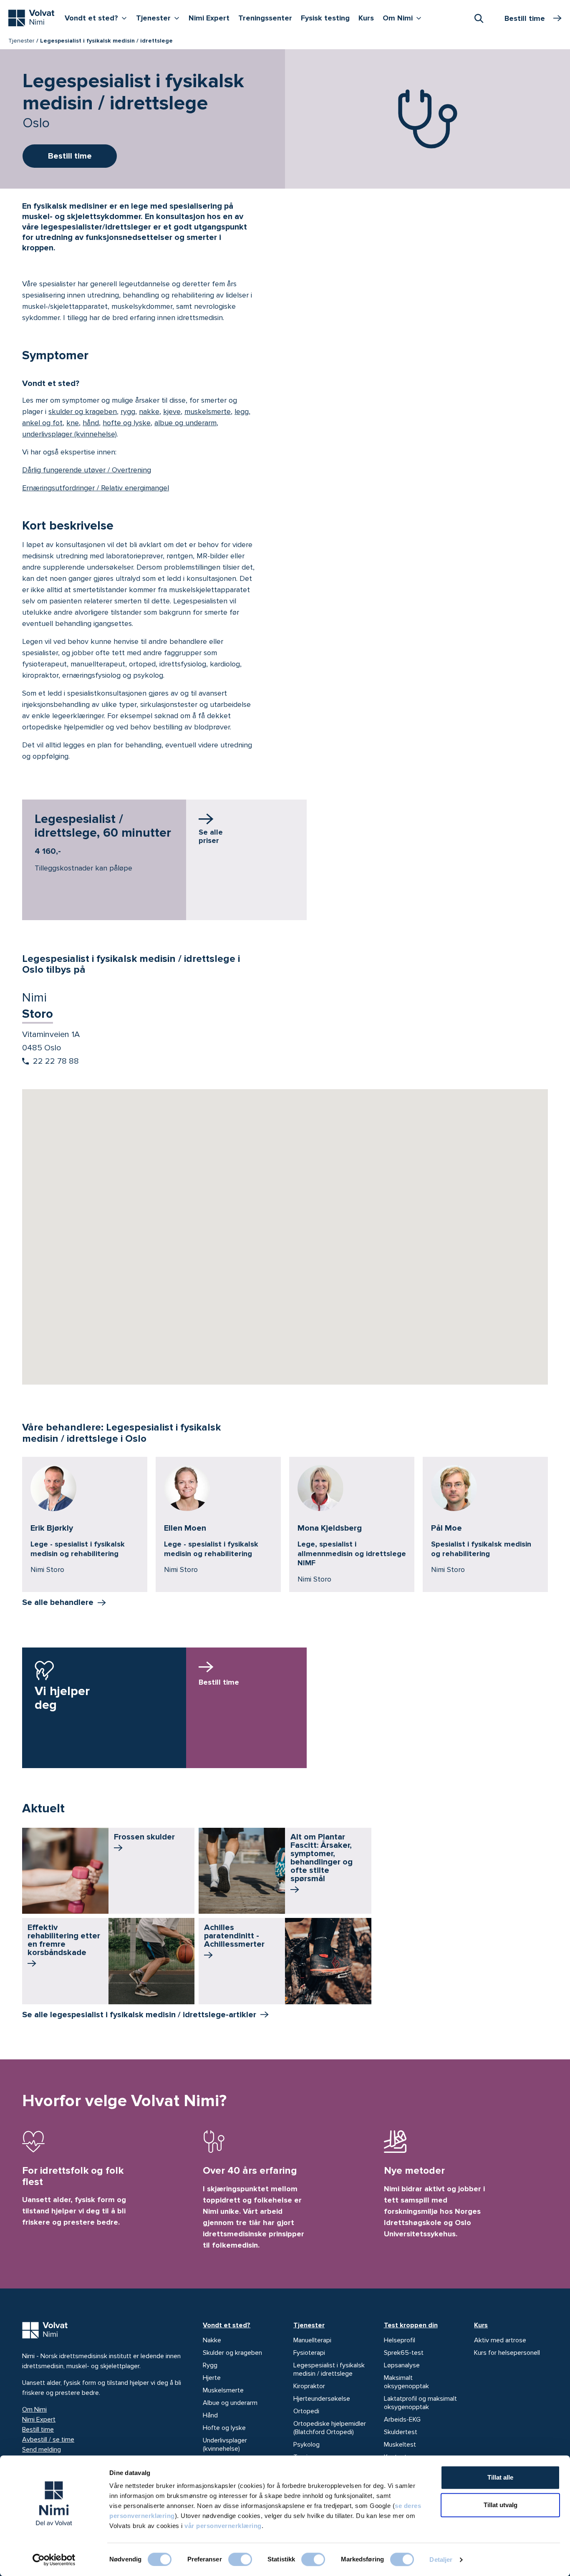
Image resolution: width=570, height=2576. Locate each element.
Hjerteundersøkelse (322, 2399)
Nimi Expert (209, 18)
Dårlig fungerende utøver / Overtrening (87, 470)
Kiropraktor (309, 2386)
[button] (285, 1226)
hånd (91, 423)
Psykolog (306, 2445)
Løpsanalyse (402, 2365)
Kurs (366, 18)
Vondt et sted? (98, 18)
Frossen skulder (144, 1837)
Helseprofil (400, 2340)
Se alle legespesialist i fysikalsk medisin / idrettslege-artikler (139, 2015)
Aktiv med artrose (500, 2340)
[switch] (240, 2559)
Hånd (210, 2415)
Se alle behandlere (58, 1602)
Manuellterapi (312, 2340)
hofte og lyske (127, 423)
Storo (38, 1014)
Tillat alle (500, 2477)
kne (73, 423)
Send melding (42, 2450)
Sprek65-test (404, 2353)
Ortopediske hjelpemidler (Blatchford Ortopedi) (330, 2428)
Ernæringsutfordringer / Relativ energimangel (96, 488)
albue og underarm (185, 423)
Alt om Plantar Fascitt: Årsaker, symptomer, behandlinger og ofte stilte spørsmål (322, 1858)
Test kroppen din (411, 2325)
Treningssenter (265, 18)
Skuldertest (401, 2432)
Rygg (210, 2365)
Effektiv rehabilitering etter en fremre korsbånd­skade (64, 1940)
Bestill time (38, 2430)
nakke (149, 411)
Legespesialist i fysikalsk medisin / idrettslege (329, 2369)
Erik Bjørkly (52, 1528)
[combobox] (479, 18)
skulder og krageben (83, 411)
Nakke (212, 2340)
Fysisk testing (325, 18)
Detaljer (441, 2560)
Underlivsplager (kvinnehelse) (225, 2445)
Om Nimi (404, 18)
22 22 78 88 (56, 1061)
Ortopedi (306, 2411)
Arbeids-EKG (402, 2420)
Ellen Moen (185, 1528)
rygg (128, 411)
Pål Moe (446, 1528)
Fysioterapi (309, 2353)
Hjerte (212, 2378)
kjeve (172, 411)
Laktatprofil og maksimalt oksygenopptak (420, 2403)
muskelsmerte (208, 411)
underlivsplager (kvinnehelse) (69, 434)
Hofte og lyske (224, 2428)
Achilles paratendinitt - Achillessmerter (234, 1936)
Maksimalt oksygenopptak (406, 2382)
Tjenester (160, 18)
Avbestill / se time (48, 2440)
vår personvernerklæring (223, 2526)
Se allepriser (211, 836)
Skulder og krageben (232, 2353)
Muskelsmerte (223, 2390)
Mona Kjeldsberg (330, 1528)
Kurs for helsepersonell (507, 2353)
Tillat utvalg (501, 2505)
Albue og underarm (230, 2403)
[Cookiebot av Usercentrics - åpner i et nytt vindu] (54, 2560)
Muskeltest (400, 2445)
